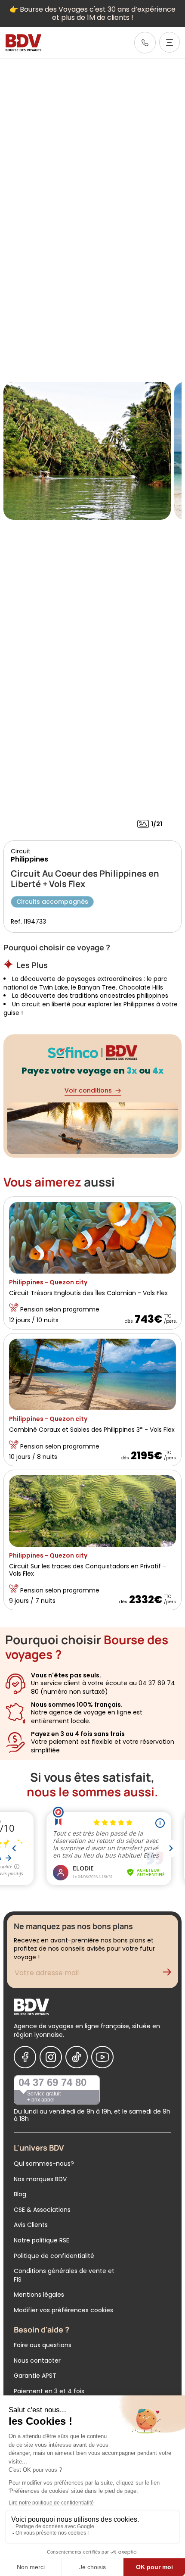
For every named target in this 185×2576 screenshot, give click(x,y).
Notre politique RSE (42, 2240)
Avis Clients (31, 2225)
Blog (20, 2194)
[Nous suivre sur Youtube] (102, 2057)
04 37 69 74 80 (52, 2082)
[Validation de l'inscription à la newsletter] (170, 1974)
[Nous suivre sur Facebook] (25, 2057)
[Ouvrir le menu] (170, 42)
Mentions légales (39, 2295)
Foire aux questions (43, 2345)
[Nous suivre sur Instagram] (51, 2057)
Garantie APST (35, 2376)
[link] (145, 43)
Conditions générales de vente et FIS (64, 2275)
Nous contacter (37, 2361)
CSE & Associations (42, 2210)
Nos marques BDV (40, 2179)
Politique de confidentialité (54, 2256)
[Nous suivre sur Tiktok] (77, 2057)
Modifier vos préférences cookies (63, 2310)
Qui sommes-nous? (44, 2164)
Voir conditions (88, 1090)
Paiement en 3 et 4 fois (49, 2391)
